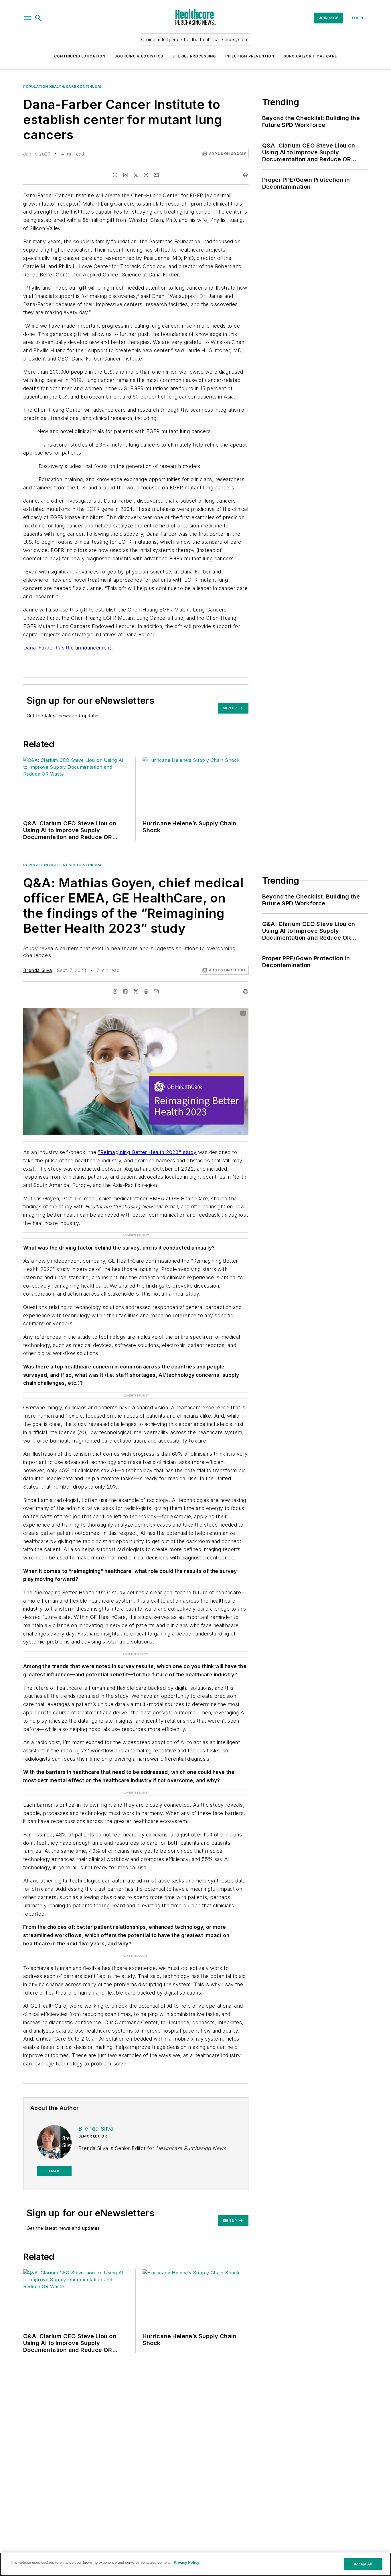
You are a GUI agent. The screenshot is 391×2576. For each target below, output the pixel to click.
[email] (156, 175)
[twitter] (136, 175)
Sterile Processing (194, 56)
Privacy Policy (186, 2562)
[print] (246, 175)
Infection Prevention (250, 56)
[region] (195, 2564)
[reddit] (146, 175)
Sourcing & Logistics (139, 56)
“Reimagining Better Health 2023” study (147, 1152)
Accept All (363, 2564)
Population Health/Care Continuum (62, 86)
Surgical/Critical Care (310, 56)
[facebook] (115, 175)
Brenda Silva (38, 970)
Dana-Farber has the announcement (67, 648)
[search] (38, 18)
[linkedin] (125, 175)
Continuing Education (80, 56)
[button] (27, 18)
